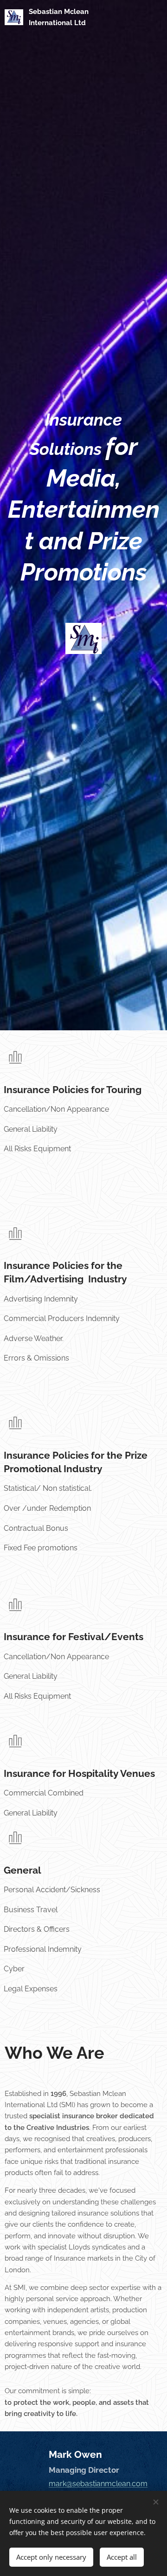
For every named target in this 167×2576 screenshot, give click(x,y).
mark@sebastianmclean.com (98, 2484)
